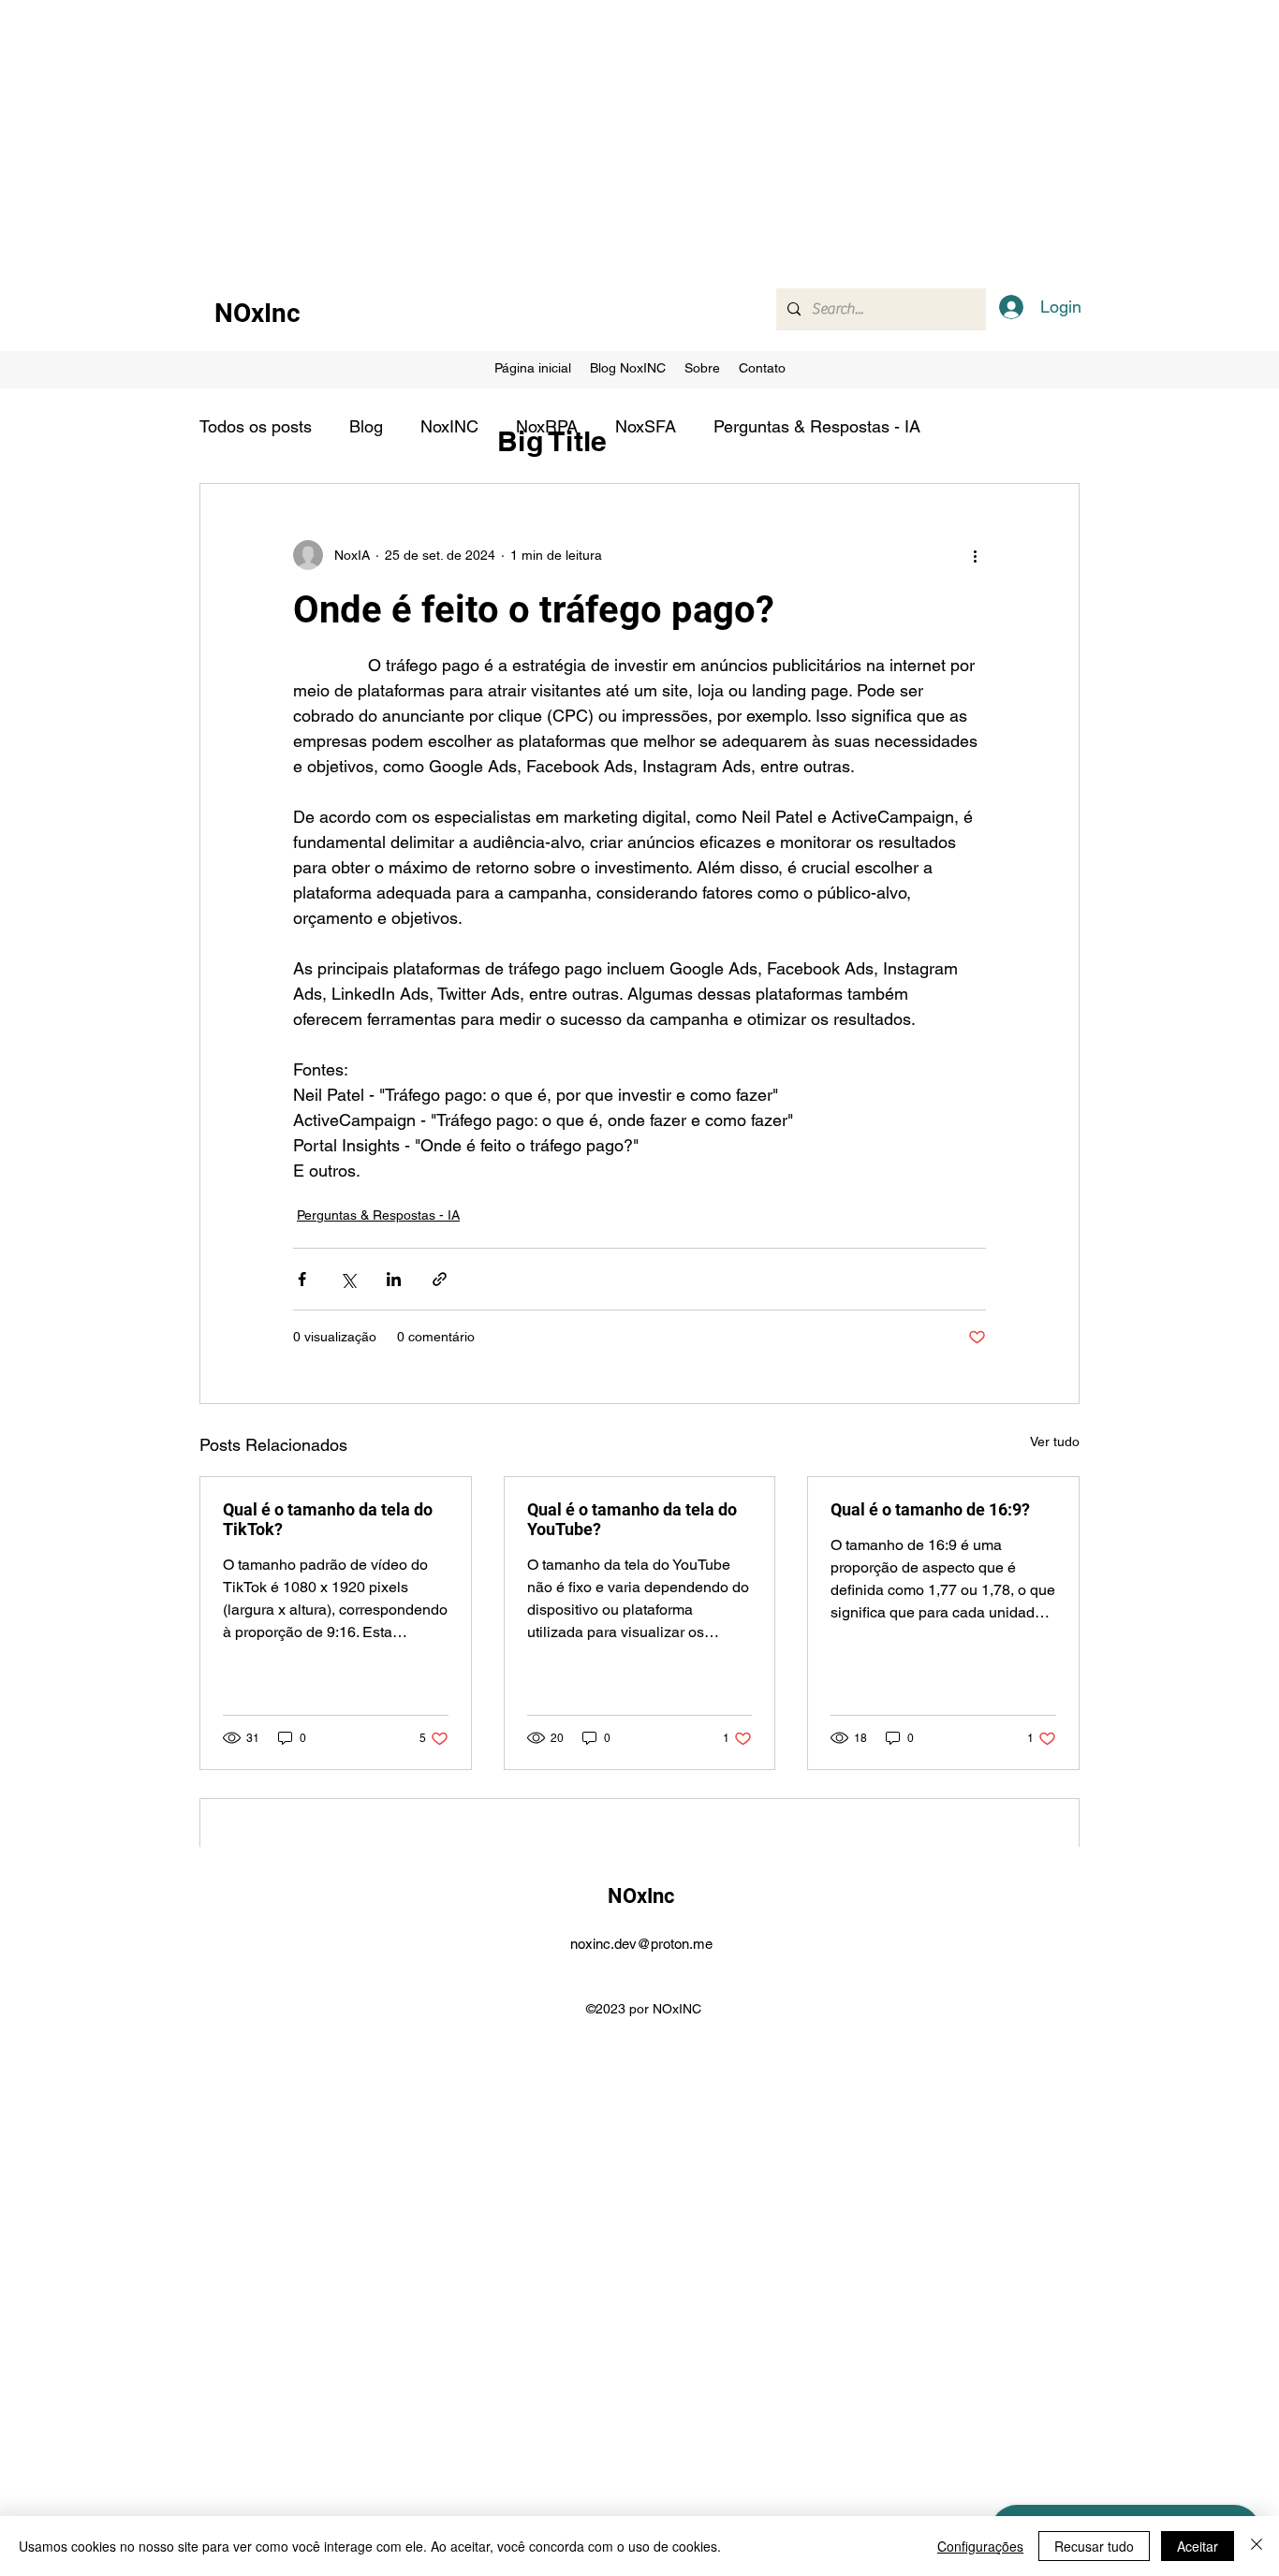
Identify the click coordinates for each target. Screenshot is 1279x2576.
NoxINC (449, 426)
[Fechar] (1257, 2546)
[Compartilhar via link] (440, 1279)
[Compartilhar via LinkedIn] (394, 1279)
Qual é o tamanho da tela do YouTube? (632, 1519)
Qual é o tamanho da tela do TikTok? (328, 1519)
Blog (366, 426)
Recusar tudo (1094, 2546)
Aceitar (1198, 2546)
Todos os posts (256, 426)
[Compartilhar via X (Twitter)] (348, 1279)
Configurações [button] (980, 2546)
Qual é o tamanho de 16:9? (930, 1509)
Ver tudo (1055, 1442)
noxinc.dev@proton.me (641, 1944)
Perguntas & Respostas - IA (817, 426)
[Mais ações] (975, 555)
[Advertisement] (562, 131)
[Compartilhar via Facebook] (302, 1279)
